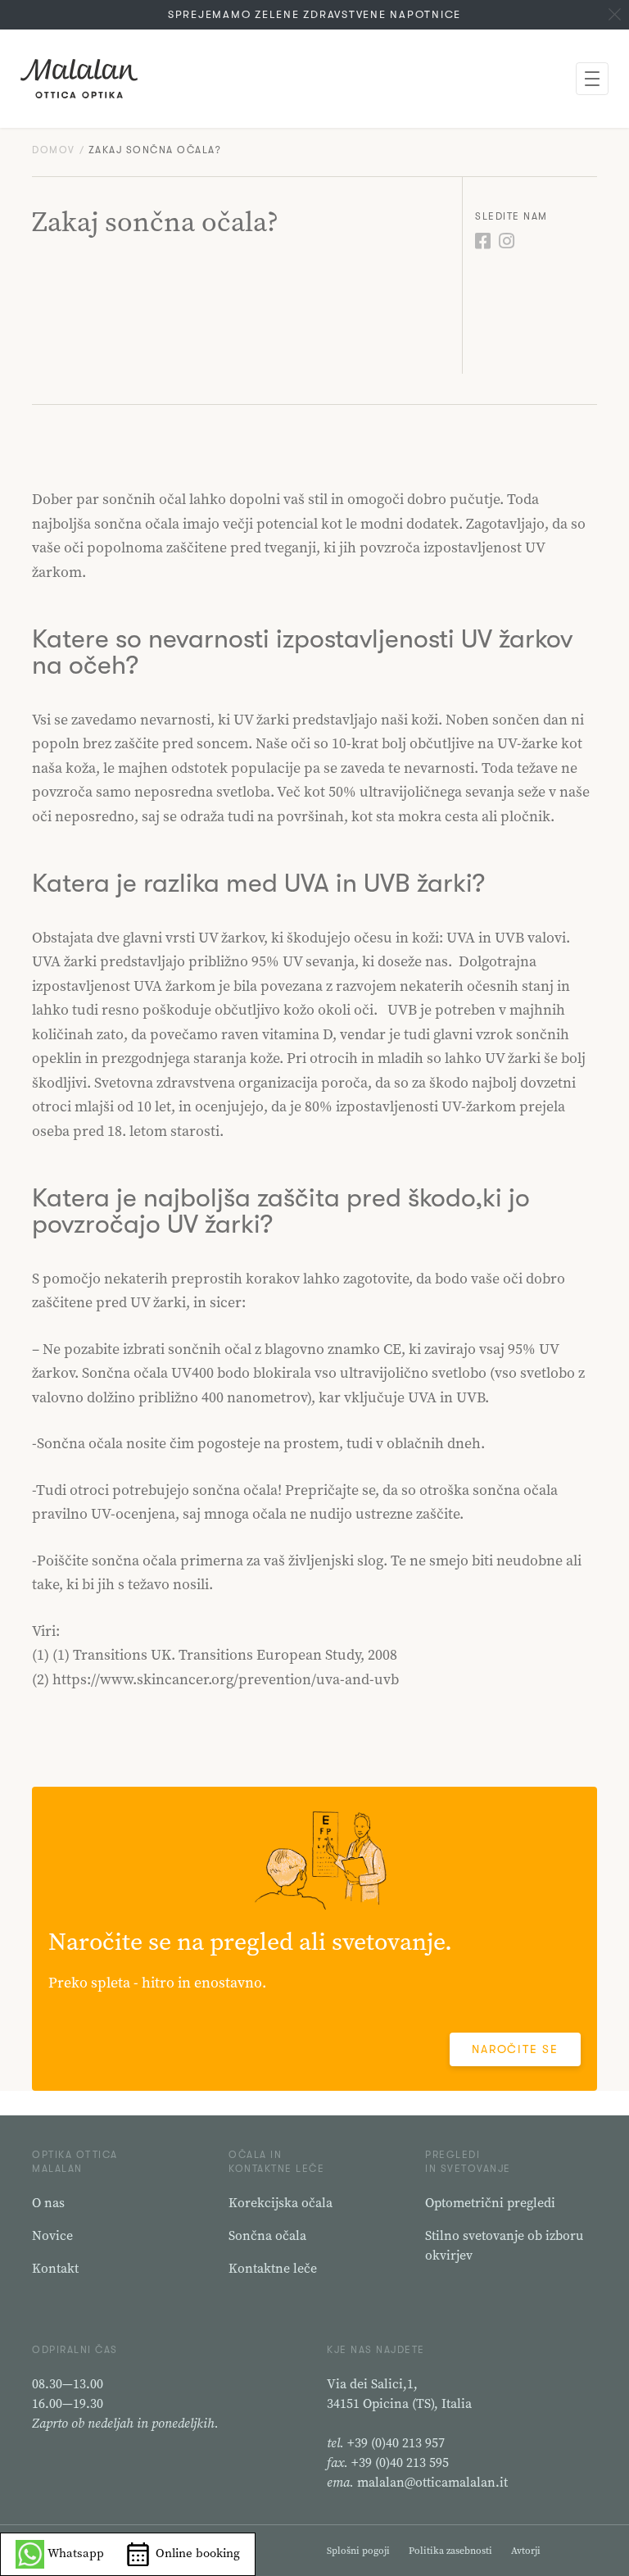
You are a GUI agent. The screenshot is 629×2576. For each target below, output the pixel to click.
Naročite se (515, 2049)
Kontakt (55, 2268)
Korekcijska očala (281, 2202)
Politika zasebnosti (450, 2551)
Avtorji (526, 2551)
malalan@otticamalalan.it (432, 2482)
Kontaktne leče (273, 2268)
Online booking (196, 2553)
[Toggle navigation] (592, 79)
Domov (54, 150)
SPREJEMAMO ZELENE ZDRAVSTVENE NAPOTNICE (314, 14)
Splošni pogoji (358, 2551)
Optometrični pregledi (490, 2202)
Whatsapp (74, 2553)
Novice (52, 2235)
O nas (48, 2202)
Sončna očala (267, 2235)
